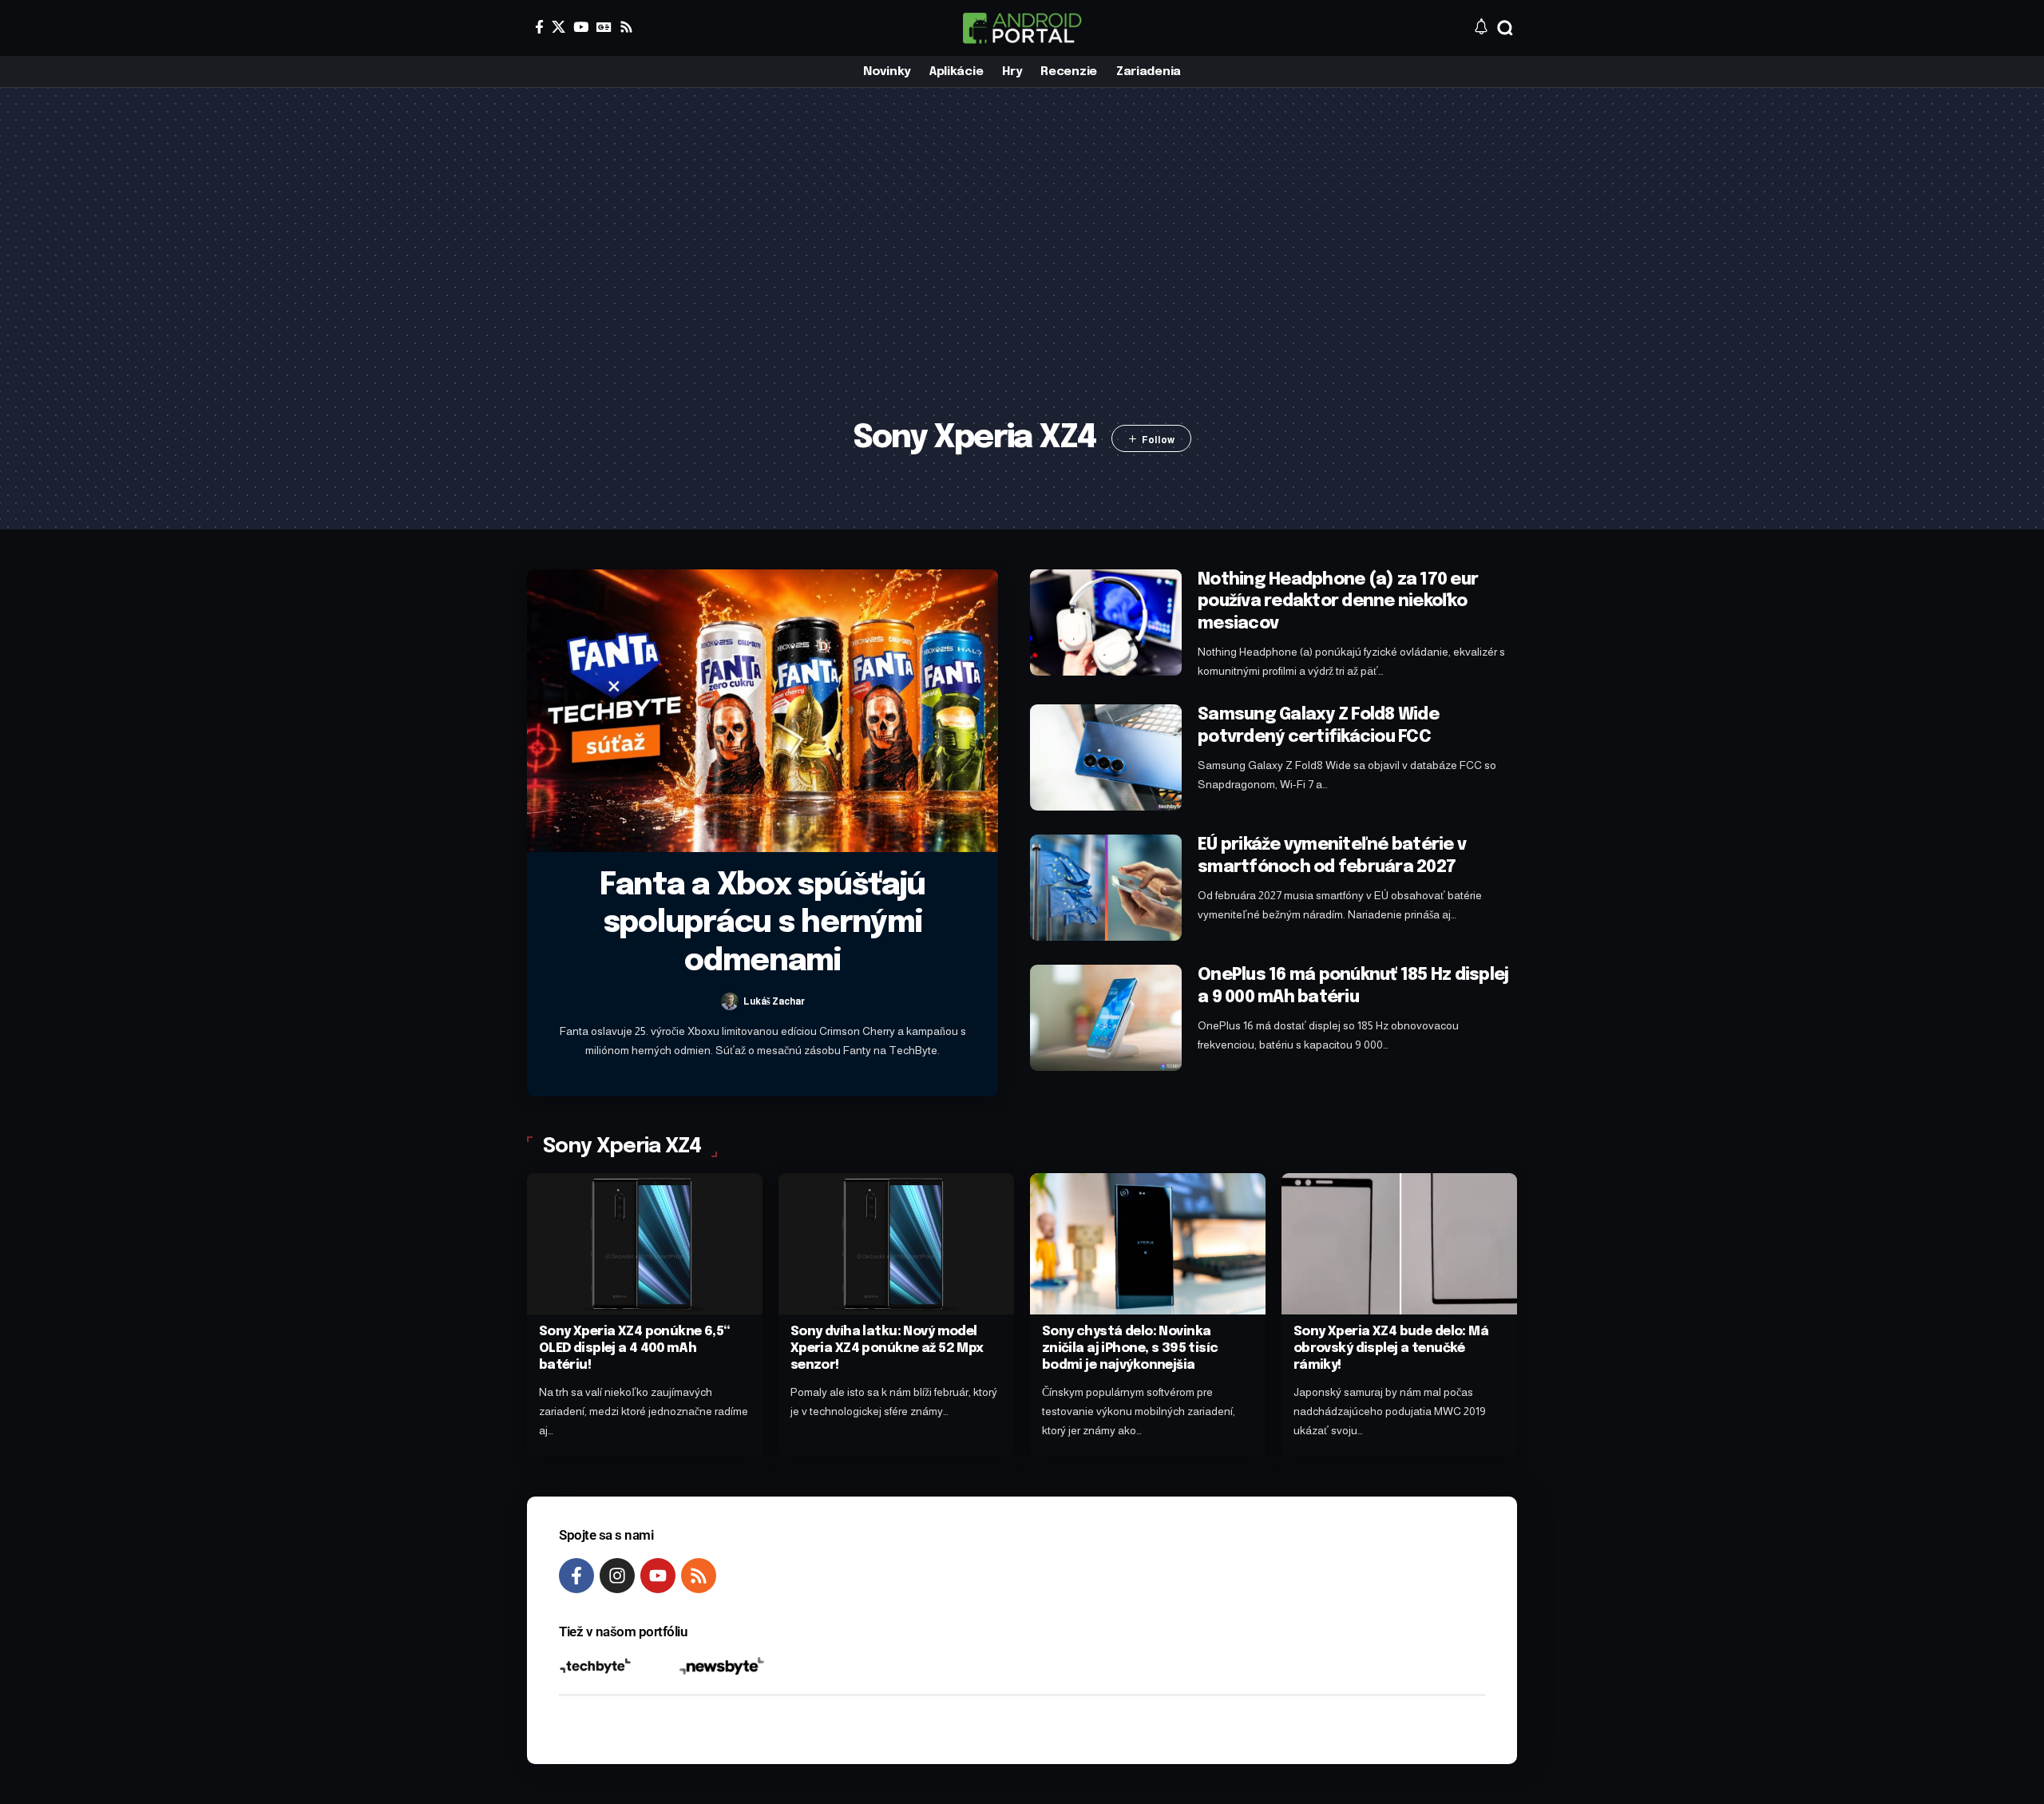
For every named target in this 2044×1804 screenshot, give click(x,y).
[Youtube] (658, 1576)
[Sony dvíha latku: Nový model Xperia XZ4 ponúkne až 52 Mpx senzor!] (896, 1244)
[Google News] (604, 27)
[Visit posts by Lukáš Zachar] (730, 1001)
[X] (559, 27)
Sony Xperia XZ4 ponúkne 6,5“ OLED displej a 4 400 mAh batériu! (635, 1348)
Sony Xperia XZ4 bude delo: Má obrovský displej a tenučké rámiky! (1391, 1348)
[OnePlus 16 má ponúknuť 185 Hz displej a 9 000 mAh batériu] (1106, 1018)
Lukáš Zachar (774, 1001)
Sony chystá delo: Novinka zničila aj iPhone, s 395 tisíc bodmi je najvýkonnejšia (1130, 1348)
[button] (1505, 28)
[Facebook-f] (576, 1576)
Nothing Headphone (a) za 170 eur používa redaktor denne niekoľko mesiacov (1338, 602)
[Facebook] (539, 27)
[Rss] (626, 27)
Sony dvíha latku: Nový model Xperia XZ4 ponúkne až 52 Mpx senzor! (887, 1348)
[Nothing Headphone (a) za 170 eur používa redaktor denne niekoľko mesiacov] (1106, 622)
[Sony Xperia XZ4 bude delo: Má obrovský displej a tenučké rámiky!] (1399, 1244)
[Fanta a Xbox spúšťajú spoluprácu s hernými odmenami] (763, 711)
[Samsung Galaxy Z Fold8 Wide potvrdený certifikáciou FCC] (1106, 757)
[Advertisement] (1022, 280)
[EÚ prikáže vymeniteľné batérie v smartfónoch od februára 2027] (1106, 888)
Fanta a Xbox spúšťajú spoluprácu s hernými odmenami (763, 924)
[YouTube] (581, 27)
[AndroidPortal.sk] (1022, 28)
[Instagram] (617, 1576)
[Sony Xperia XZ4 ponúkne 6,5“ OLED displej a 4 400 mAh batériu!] (645, 1244)
